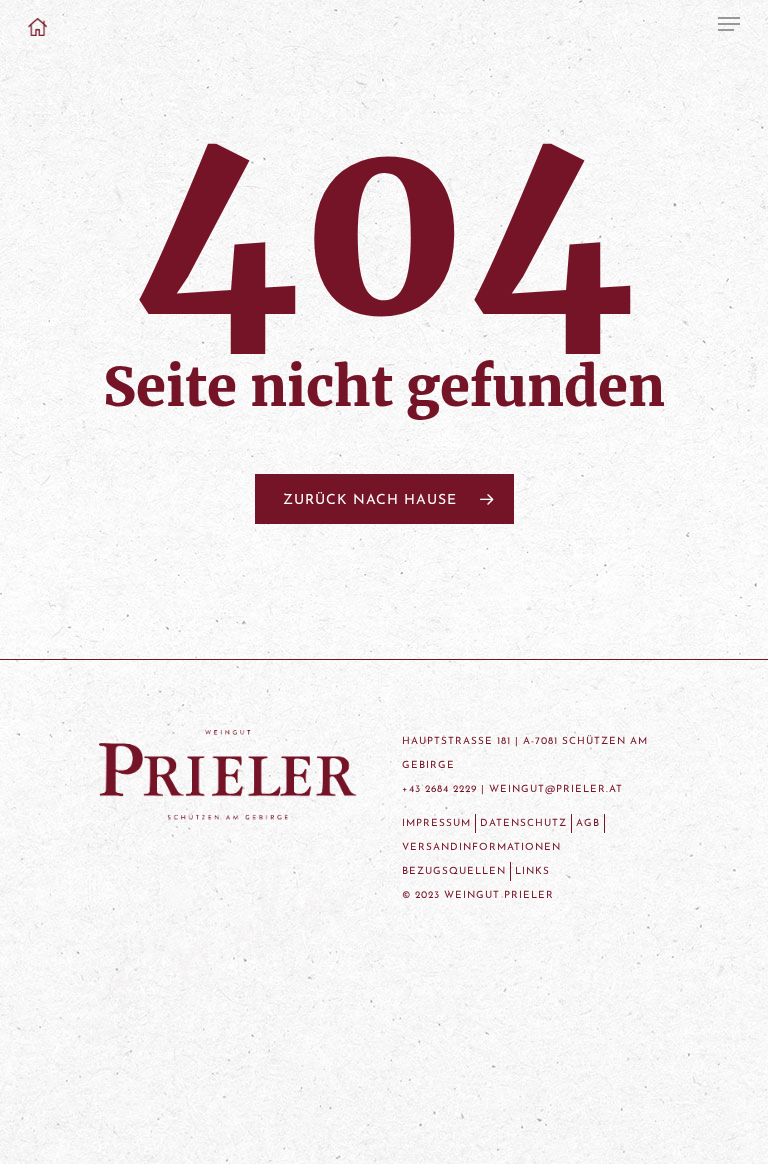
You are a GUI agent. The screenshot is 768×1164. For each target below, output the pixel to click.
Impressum (436, 823)
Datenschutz (523, 823)
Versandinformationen (481, 847)
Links (532, 871)
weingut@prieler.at (556, 789)
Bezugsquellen (454, 871)
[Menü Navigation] (729, 24)
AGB (588, 823)
